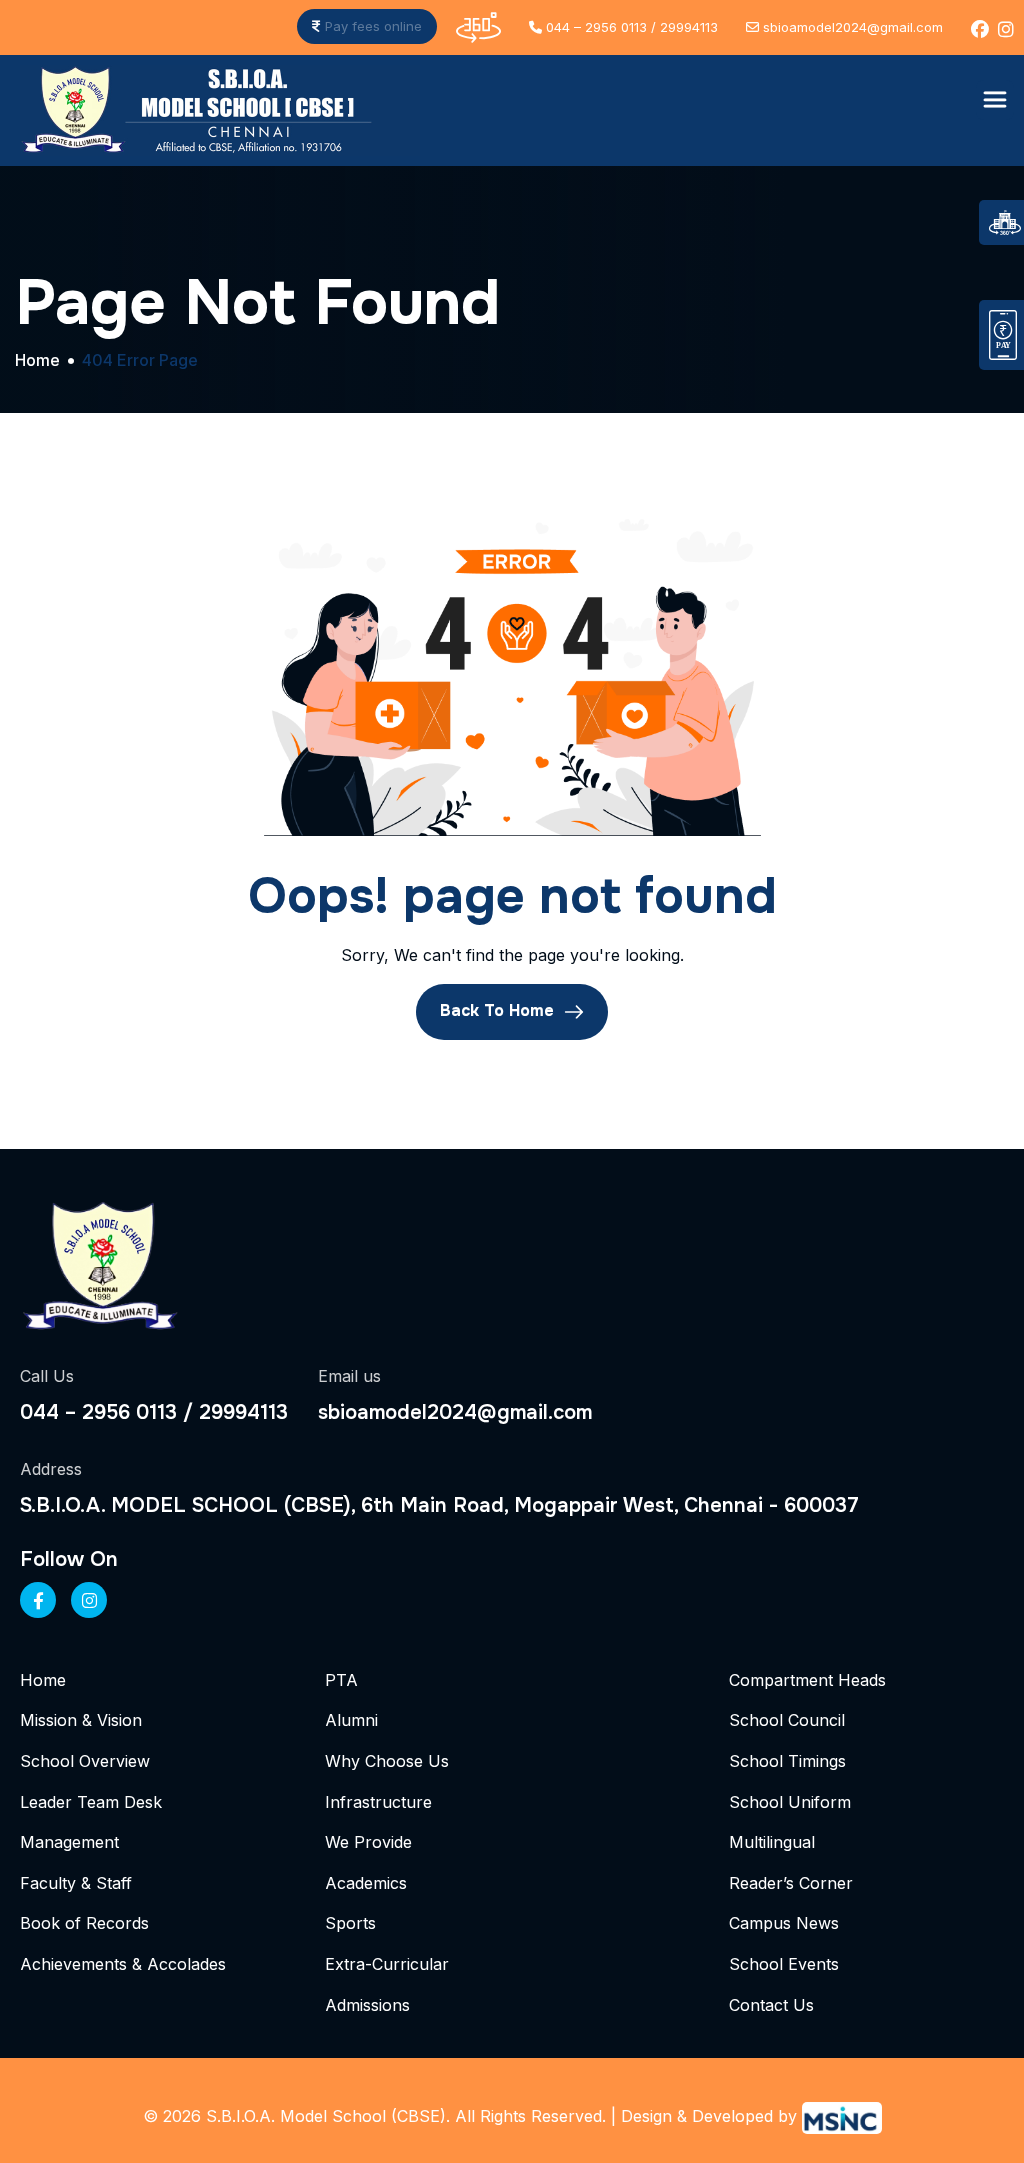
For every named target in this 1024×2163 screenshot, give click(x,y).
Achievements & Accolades (123, 1964)
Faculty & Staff (76, 1883)
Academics (366, 1883)
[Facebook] (38, 1600)
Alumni (351, 1720)
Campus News (784, 1923)
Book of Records (84, 1923)
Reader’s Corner (791, 1883)
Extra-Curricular (387, 1964)
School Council (787, 1720)
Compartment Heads (807, 1680)
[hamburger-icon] (995, 100)
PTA (341, 1680)
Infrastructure (378, 1802)
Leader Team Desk (91, 1802)
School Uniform (790, 1802)
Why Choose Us (387, 1761)
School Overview (85, 1761)
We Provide (368, 1842)
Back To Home (499, 1010)
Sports (350, 1923)
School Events (784, 1964)
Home (43, 1680)
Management (69, 1842)
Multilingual (772, 1842)
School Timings (787, 1761)
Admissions (367, 2005)
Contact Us (771, 2005)
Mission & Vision (81, 1720)
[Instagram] (89, 1600)
